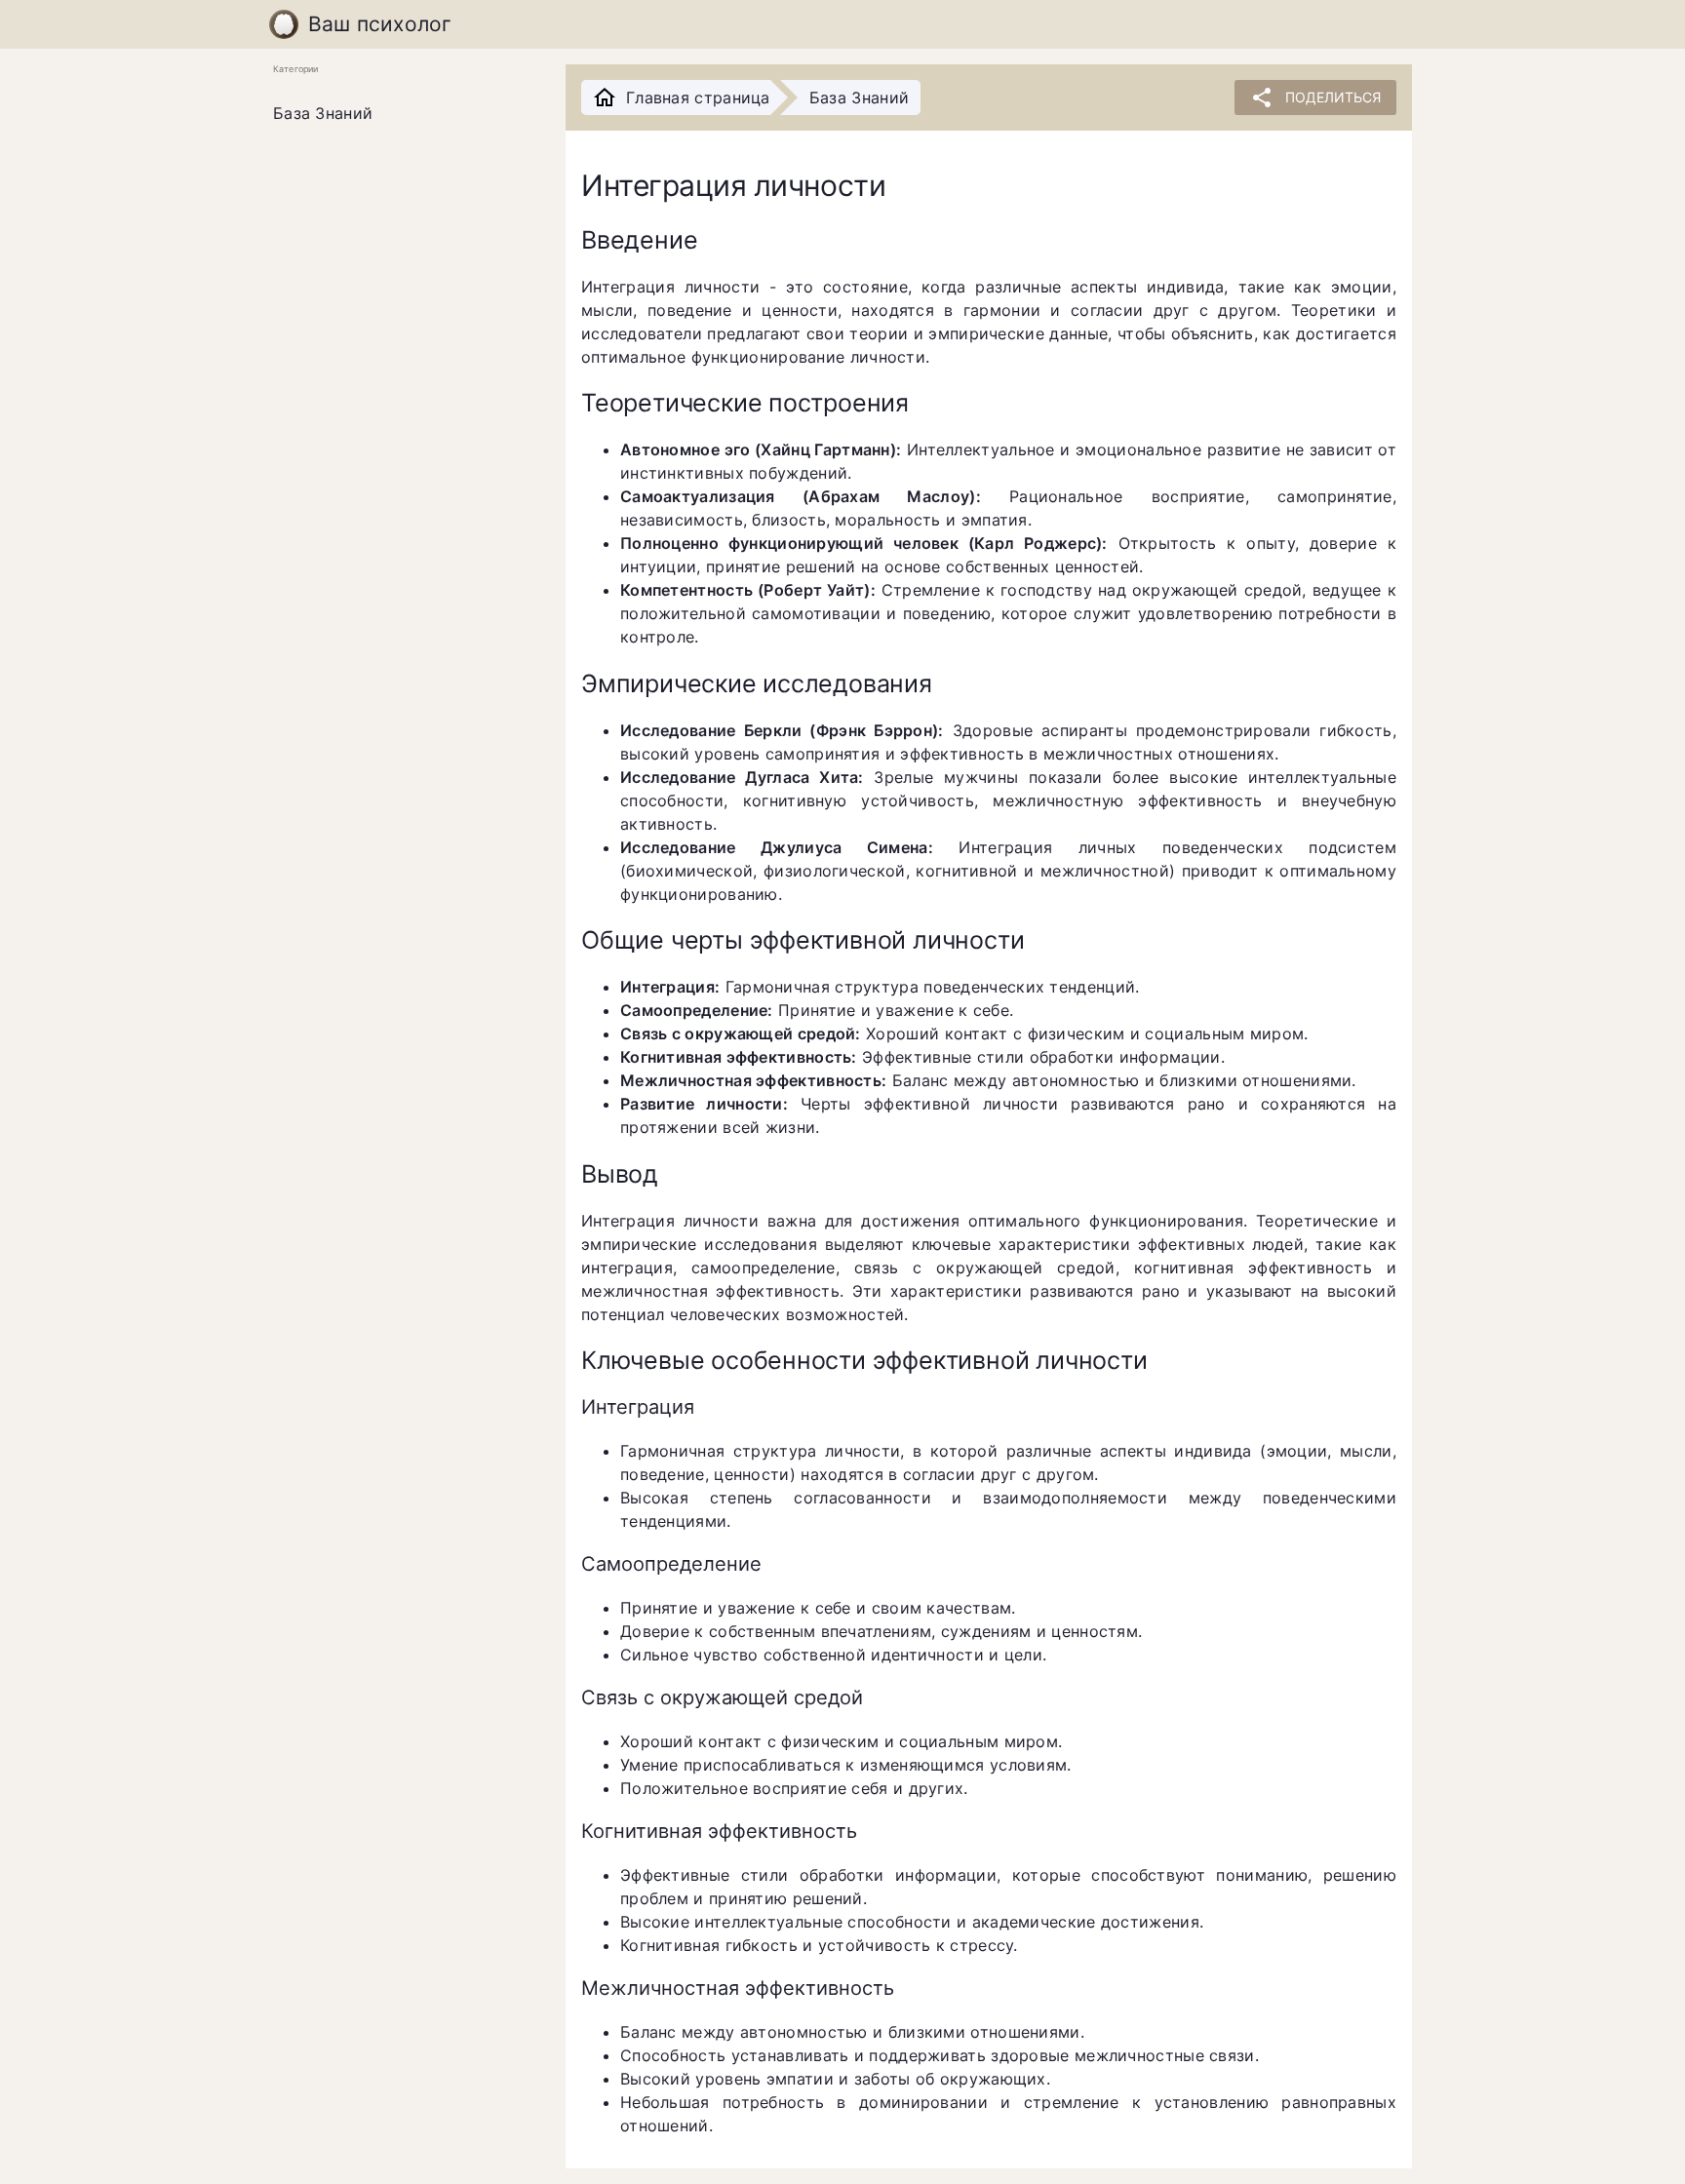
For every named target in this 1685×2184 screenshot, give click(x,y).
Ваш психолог (380, 24)
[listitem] (404, 114)
